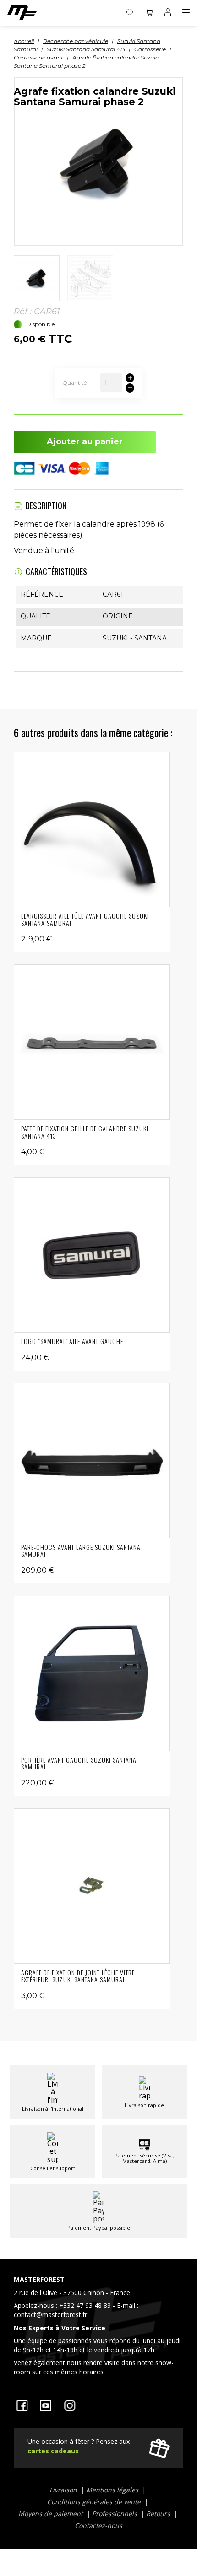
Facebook (22, 2405)
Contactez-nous (98, 2525)
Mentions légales (113, 2490)
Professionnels (115, 2514)
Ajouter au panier (85, 441)
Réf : (23, 312)
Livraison (64, 2490)
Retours (159, 2514)
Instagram (70, 2405)
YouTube (46, 2405)
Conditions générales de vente (95, 2502)
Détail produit (92, 829)
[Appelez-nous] (98, 2328)
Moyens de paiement (52, 2514)
